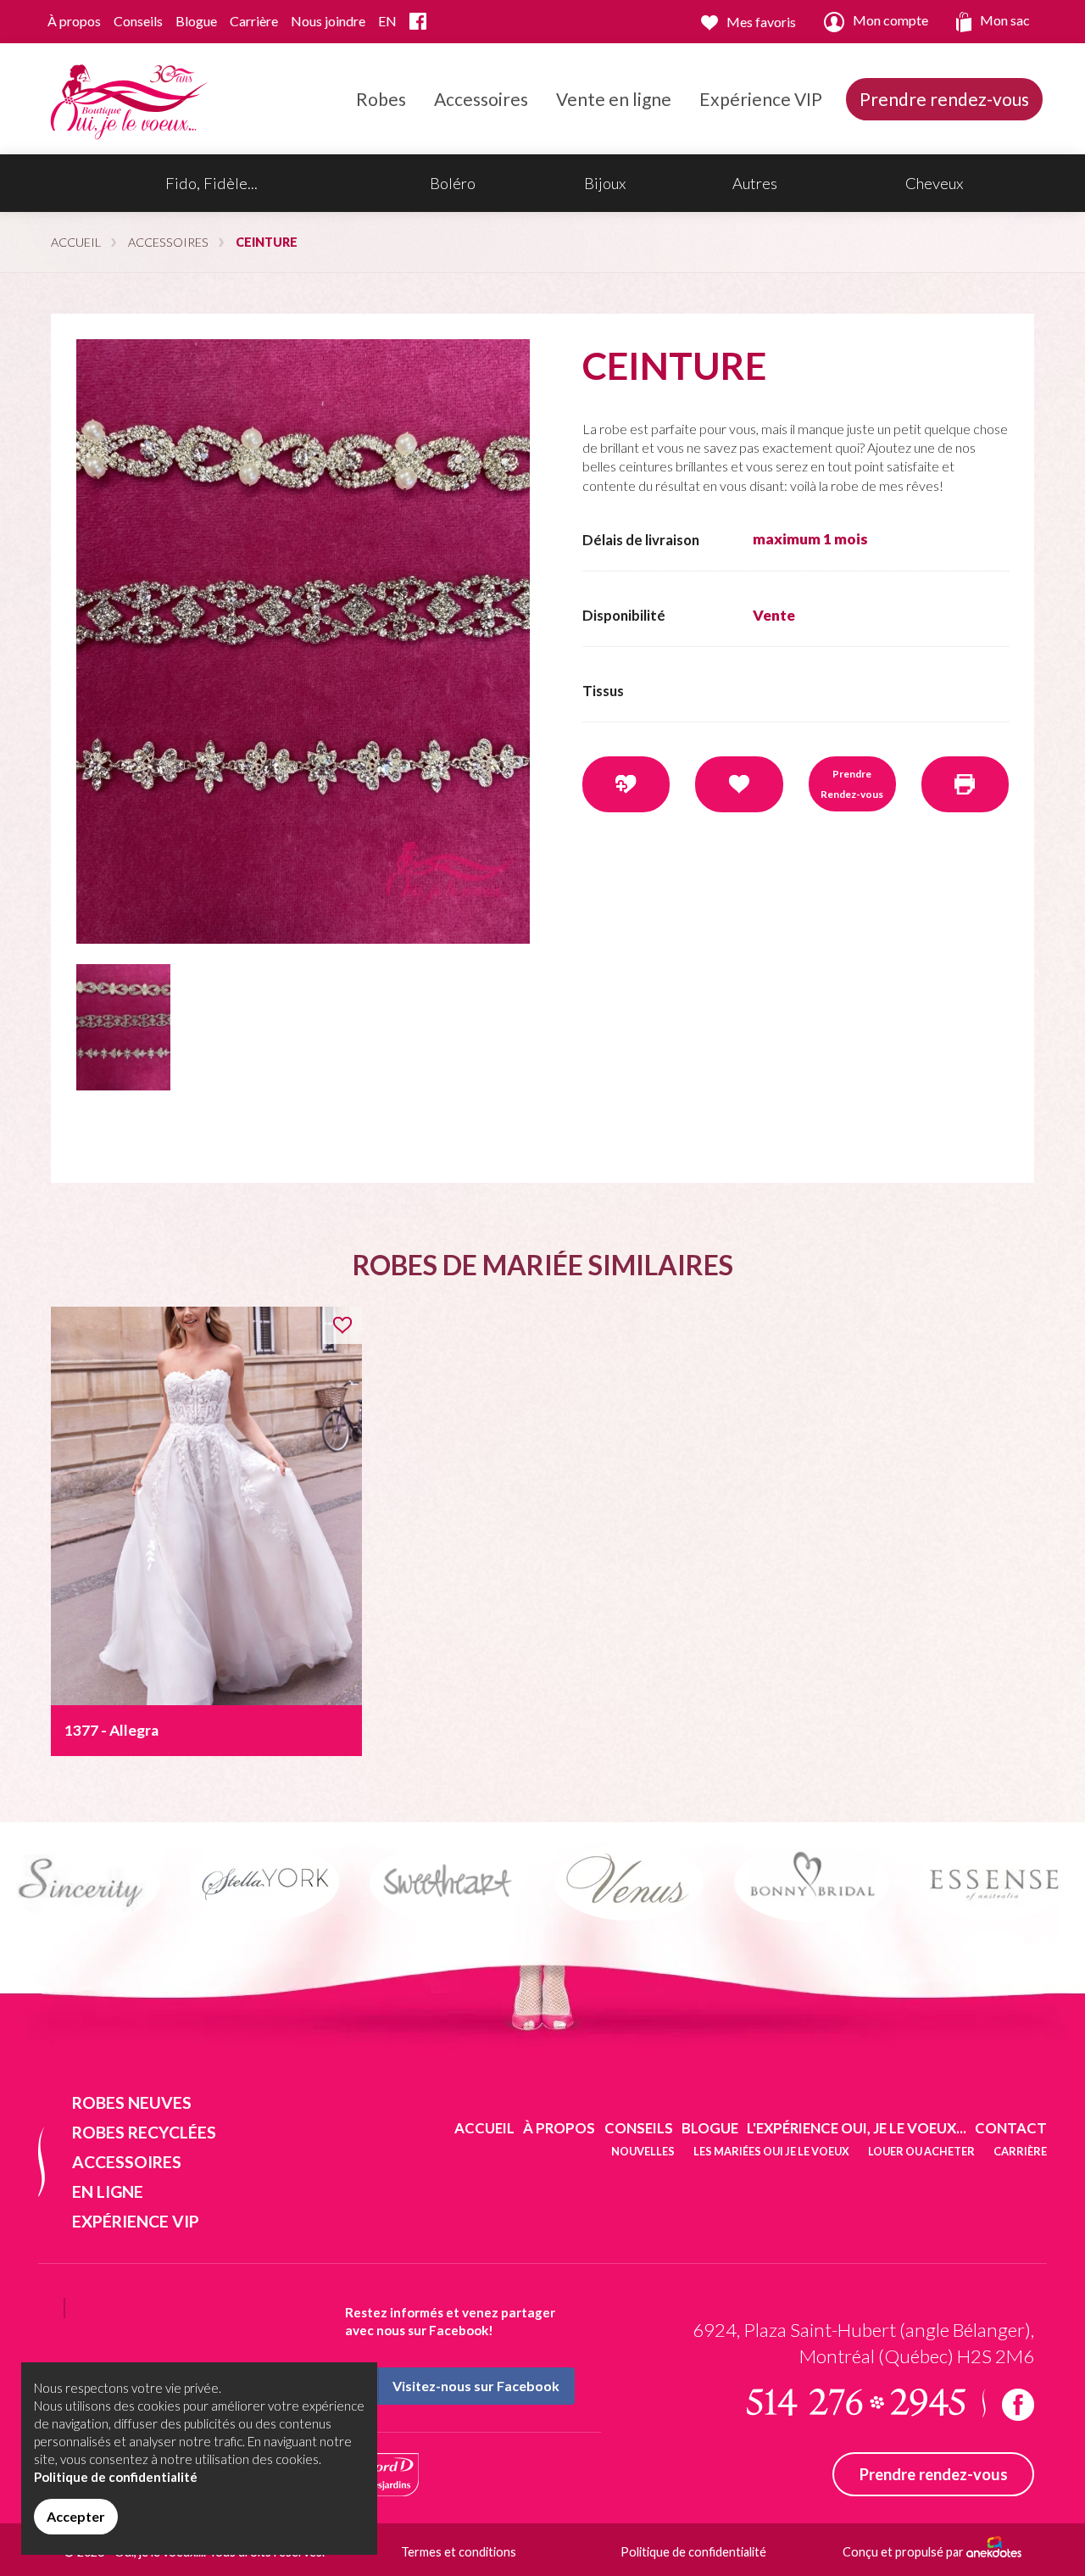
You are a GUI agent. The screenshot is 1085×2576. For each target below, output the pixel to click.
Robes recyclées (144, 2132)
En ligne (108, 2191)
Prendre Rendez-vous (852, 784)
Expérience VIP (761, 99)
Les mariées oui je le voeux (771, 2151)
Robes (381, 99)
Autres (755, 183)
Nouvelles (643, 2151)
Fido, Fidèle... (211, 183)
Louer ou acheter (921, 2151)
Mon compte (890, 20)
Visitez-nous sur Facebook (476, 2386)
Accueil (76, 242)
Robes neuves (132, 2102)
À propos (74, 21)
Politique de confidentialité (693, 2552)
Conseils (138, 21)
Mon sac (1005, 20)
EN (387, 21)
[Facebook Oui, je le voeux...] (418, 22)
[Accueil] (126, 97)
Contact (1011, 2128)
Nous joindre (328, 21)
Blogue (196, 21)
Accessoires (481, 99)
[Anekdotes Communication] (994, 2552)
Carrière (254, 21)
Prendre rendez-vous (944, 99)
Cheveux (934, 183)
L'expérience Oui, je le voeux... (857, 2128)
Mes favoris (761, 22)
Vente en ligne (614, 99)
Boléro (453, 183)
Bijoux (605, 183)
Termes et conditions (459, 2552)
